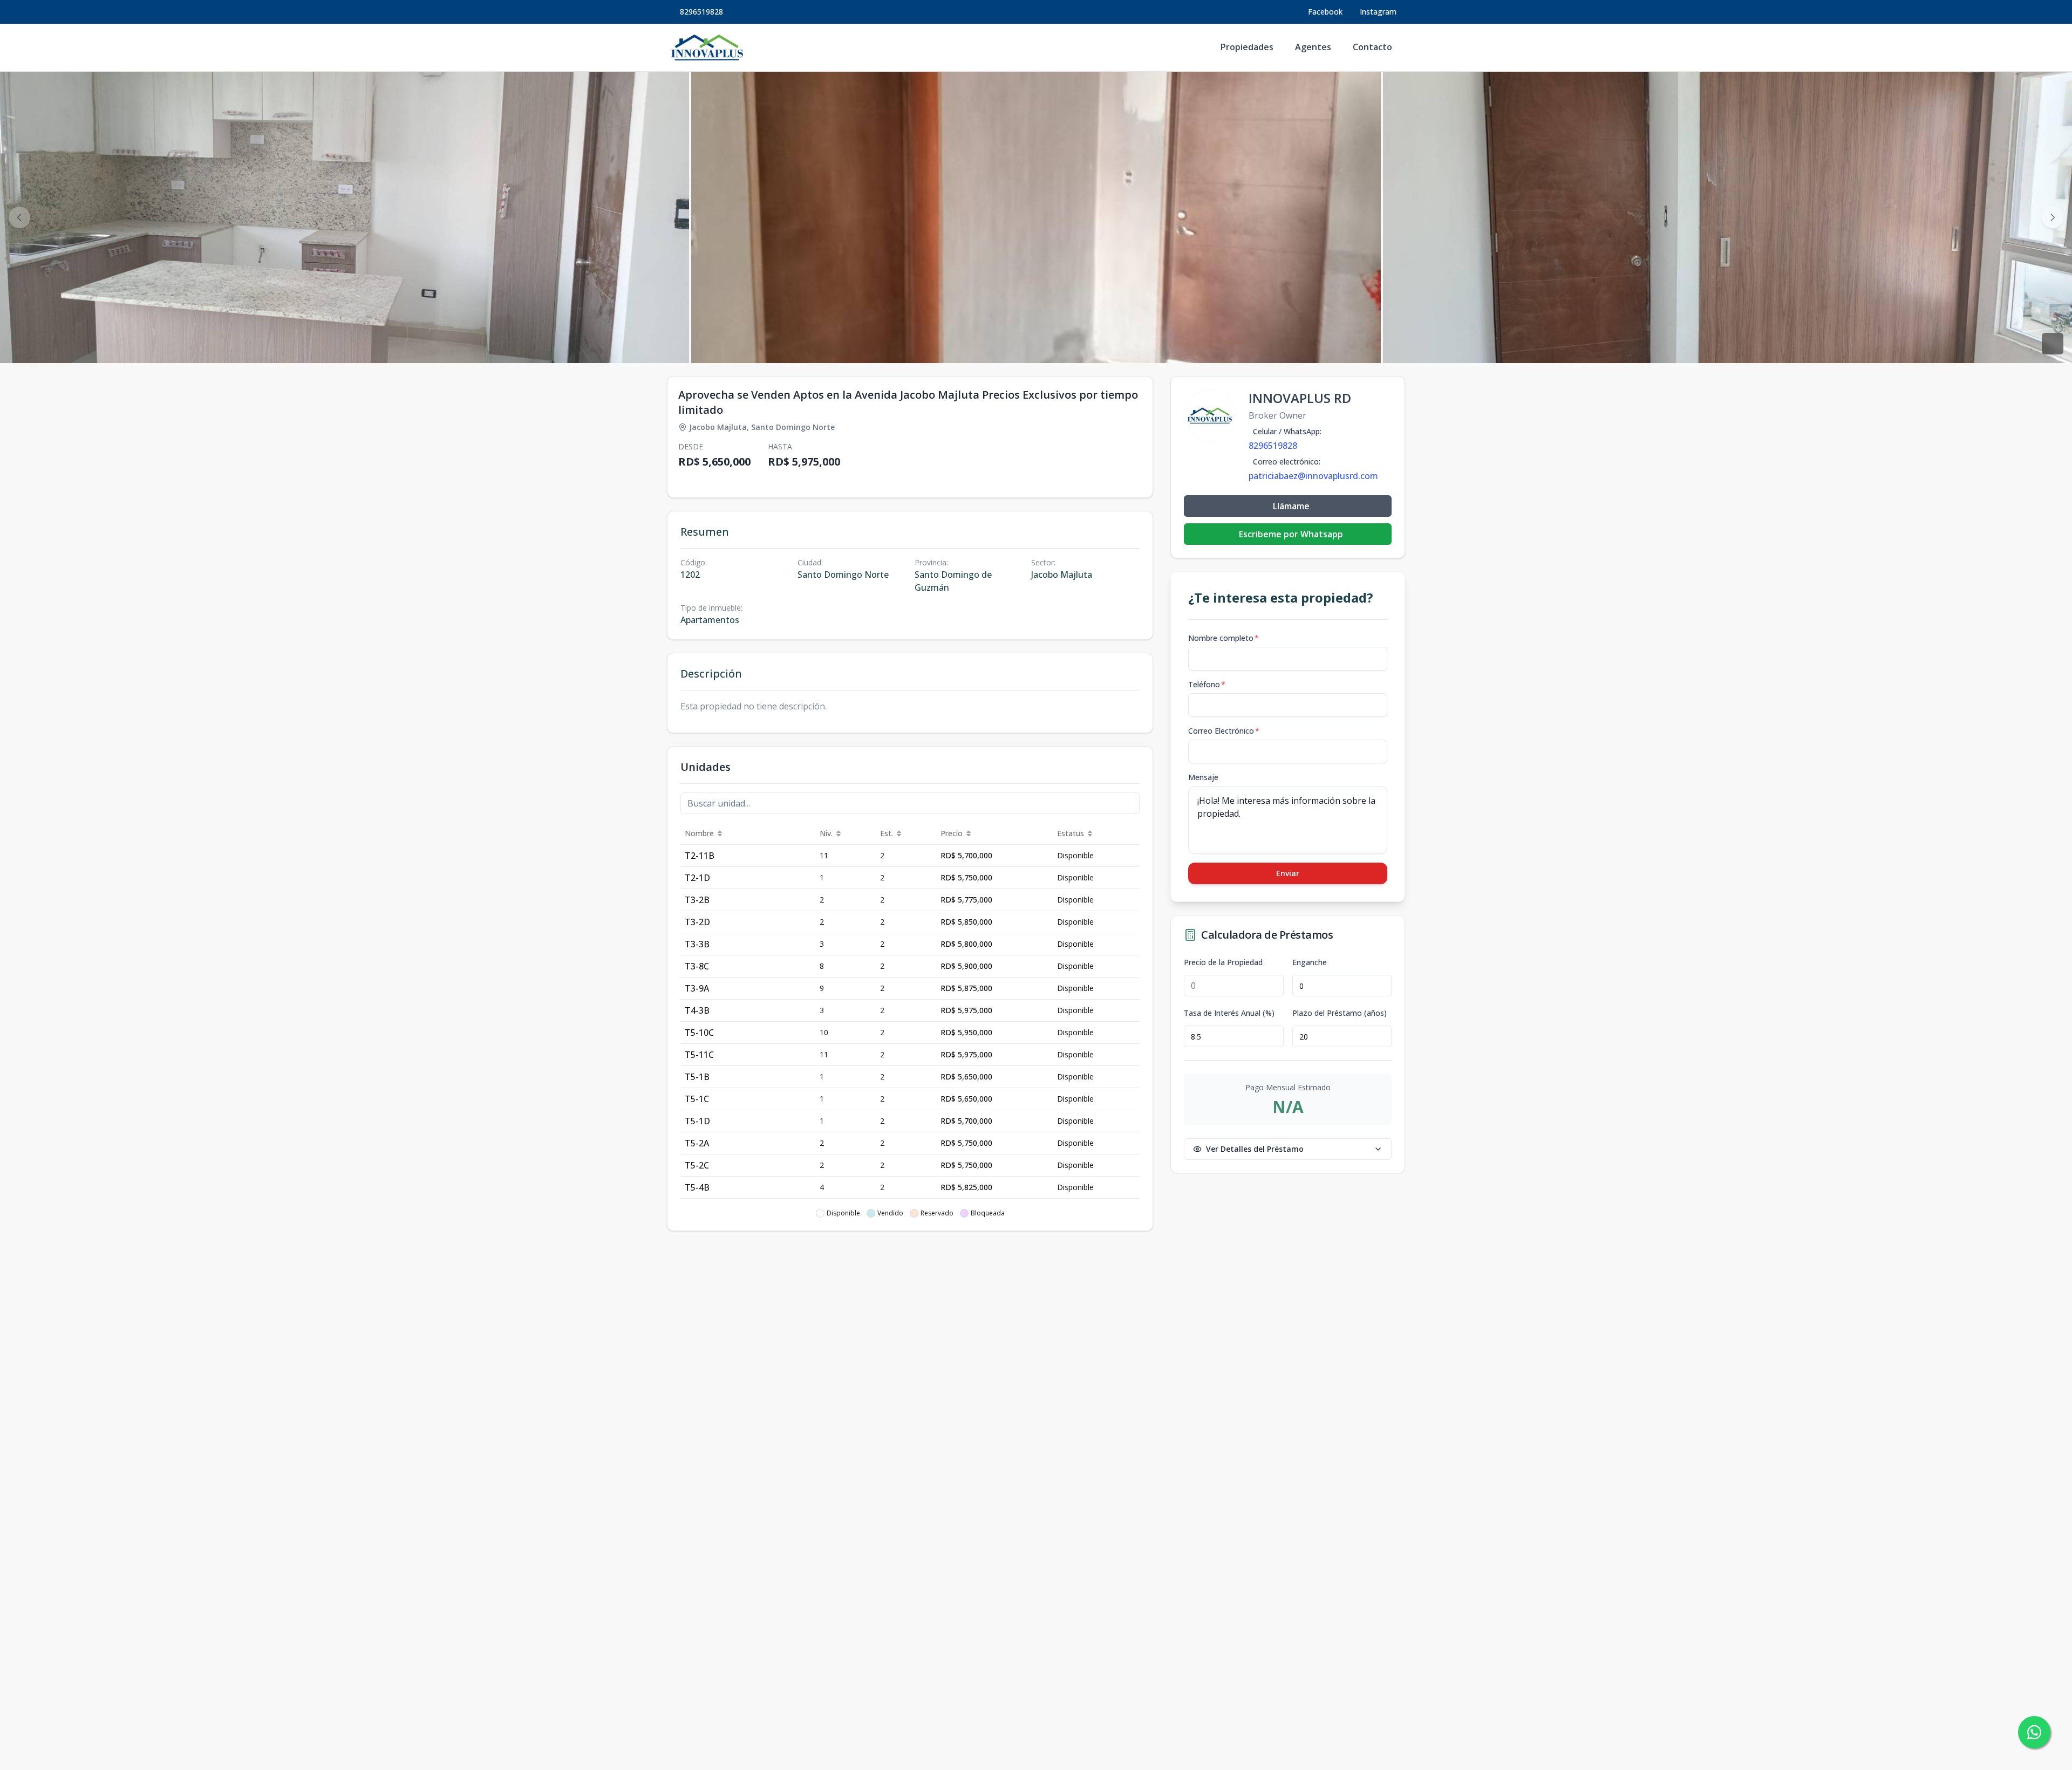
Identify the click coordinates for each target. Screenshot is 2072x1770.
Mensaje (1203, 777)
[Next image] (2053, 217)
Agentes (1313, 47)
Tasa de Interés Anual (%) (1229, 1013)
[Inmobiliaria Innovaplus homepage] (707, 47)
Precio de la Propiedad (1223, 962)
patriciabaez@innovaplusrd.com (1313, 476)
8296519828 (701, 12)
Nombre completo (1224, 638)
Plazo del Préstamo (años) (1340, 1013)
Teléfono (1207, 684)
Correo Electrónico (1224, 731)
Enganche (1310, 962)
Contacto (1372, 47)
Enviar (1288, 873)
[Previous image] (19, 217)
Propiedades (1247, 47)
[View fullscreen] (2053, 344)
